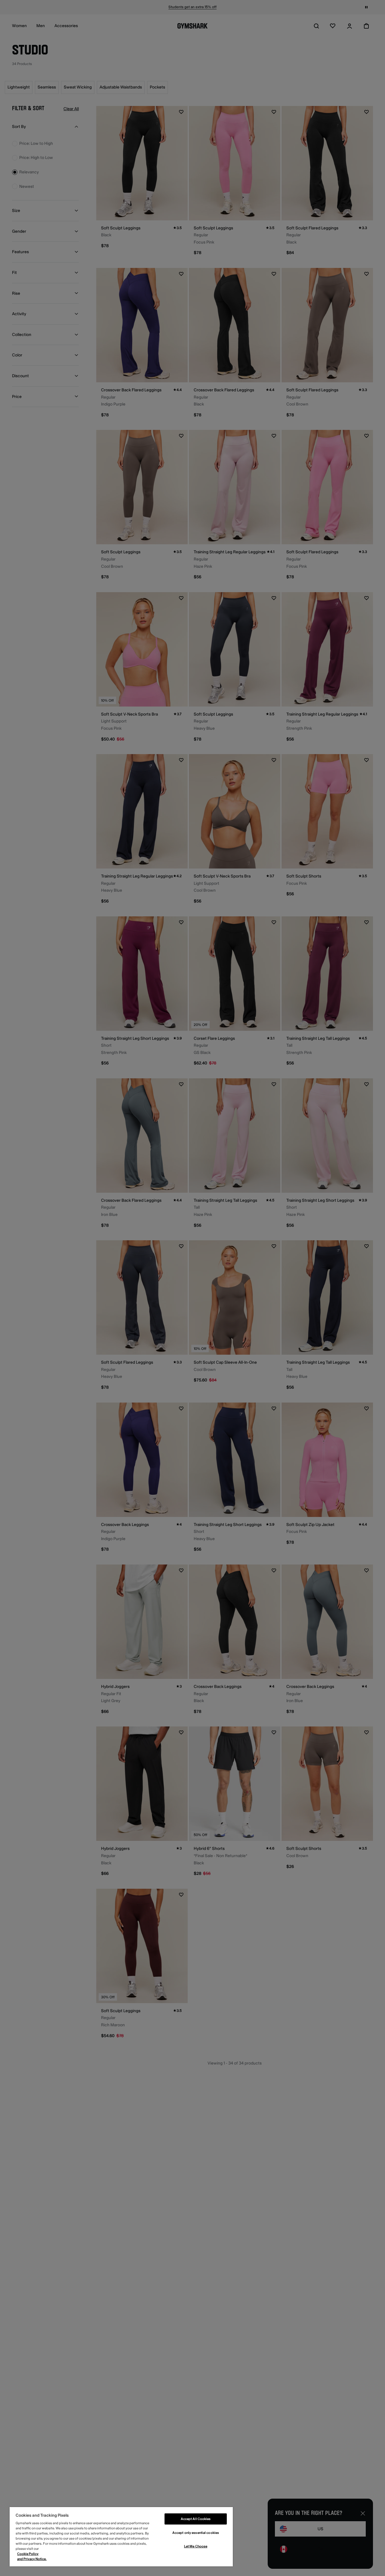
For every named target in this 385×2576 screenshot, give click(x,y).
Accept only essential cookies (196, 2533)
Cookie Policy (28, 2554)
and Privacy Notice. (32, 2559)
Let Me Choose (196, 2546)
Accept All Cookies (196, 2519)
